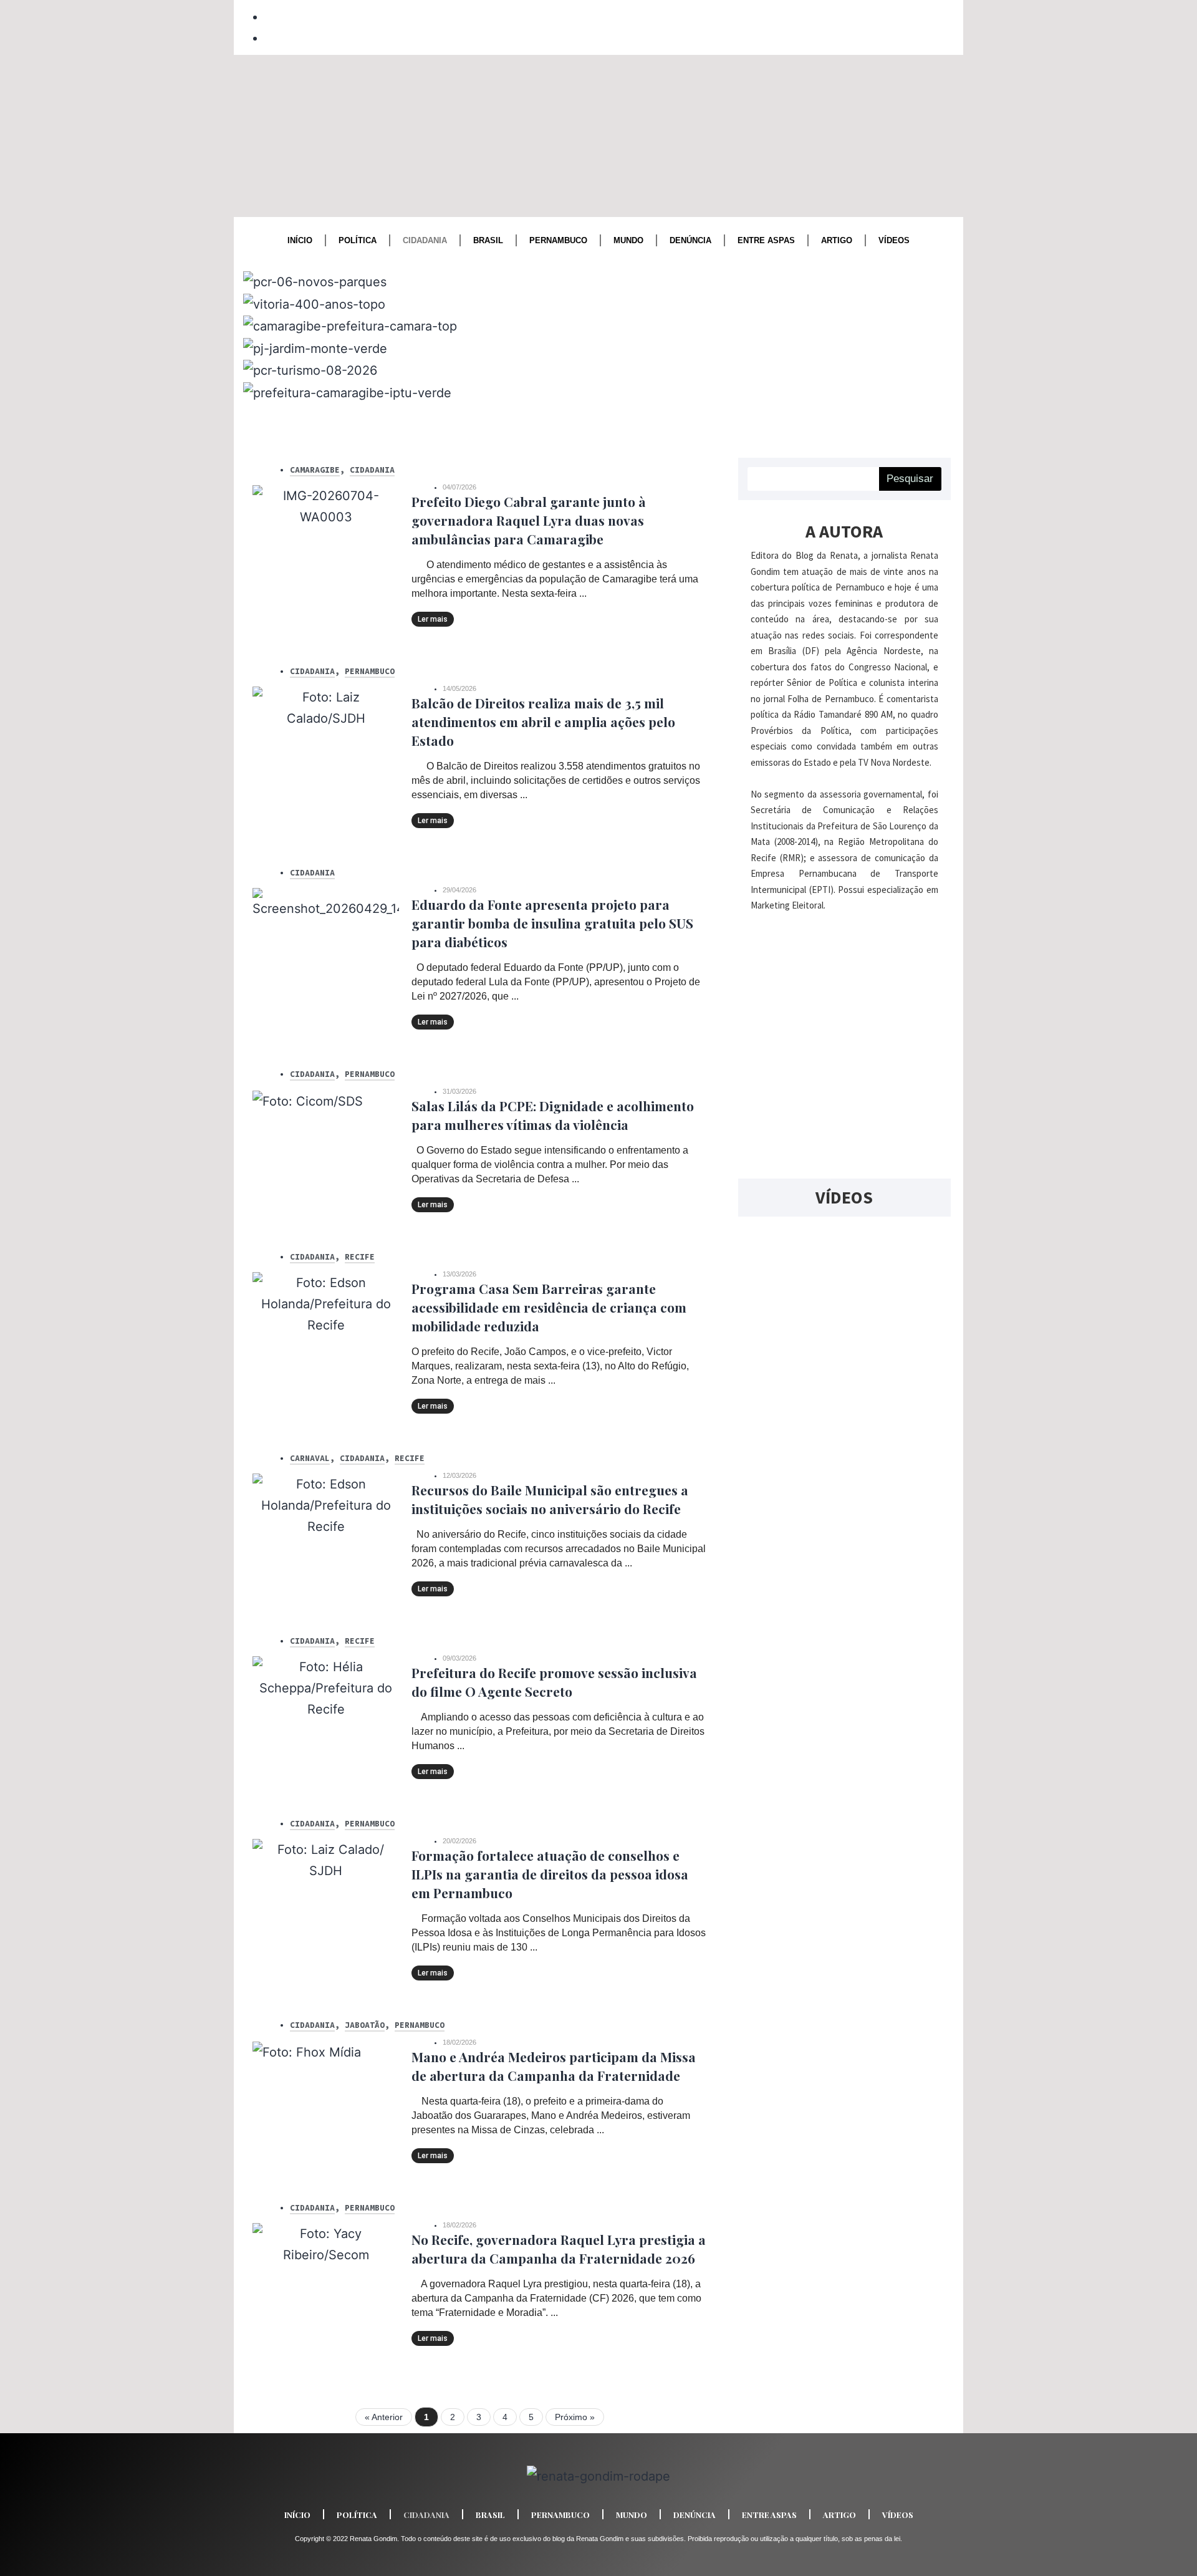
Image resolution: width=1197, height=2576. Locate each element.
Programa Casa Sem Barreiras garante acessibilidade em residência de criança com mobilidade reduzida (549, 1307)
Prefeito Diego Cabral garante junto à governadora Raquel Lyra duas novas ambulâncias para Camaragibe (529, 520)
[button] (598, 413)
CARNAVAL (310, 1458)
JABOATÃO (365, 2025)
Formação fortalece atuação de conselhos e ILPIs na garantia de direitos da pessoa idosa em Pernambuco (550, 1874)
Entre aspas (766, 240)
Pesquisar (910, 479)
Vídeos (894, 240)
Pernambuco (558, 240)
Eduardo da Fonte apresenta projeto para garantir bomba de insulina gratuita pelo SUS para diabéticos (552, 923)
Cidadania (425, 240)
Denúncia (690, 240)
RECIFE (360, 1257)
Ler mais (433, 619)
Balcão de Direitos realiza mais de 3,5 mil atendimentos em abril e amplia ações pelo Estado (543, 721)
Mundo (628, 240)
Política (358, 240)
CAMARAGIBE (315, 470)
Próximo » (575, 2417)
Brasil (488, 240)
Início (300, 240)
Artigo (837, 240)
